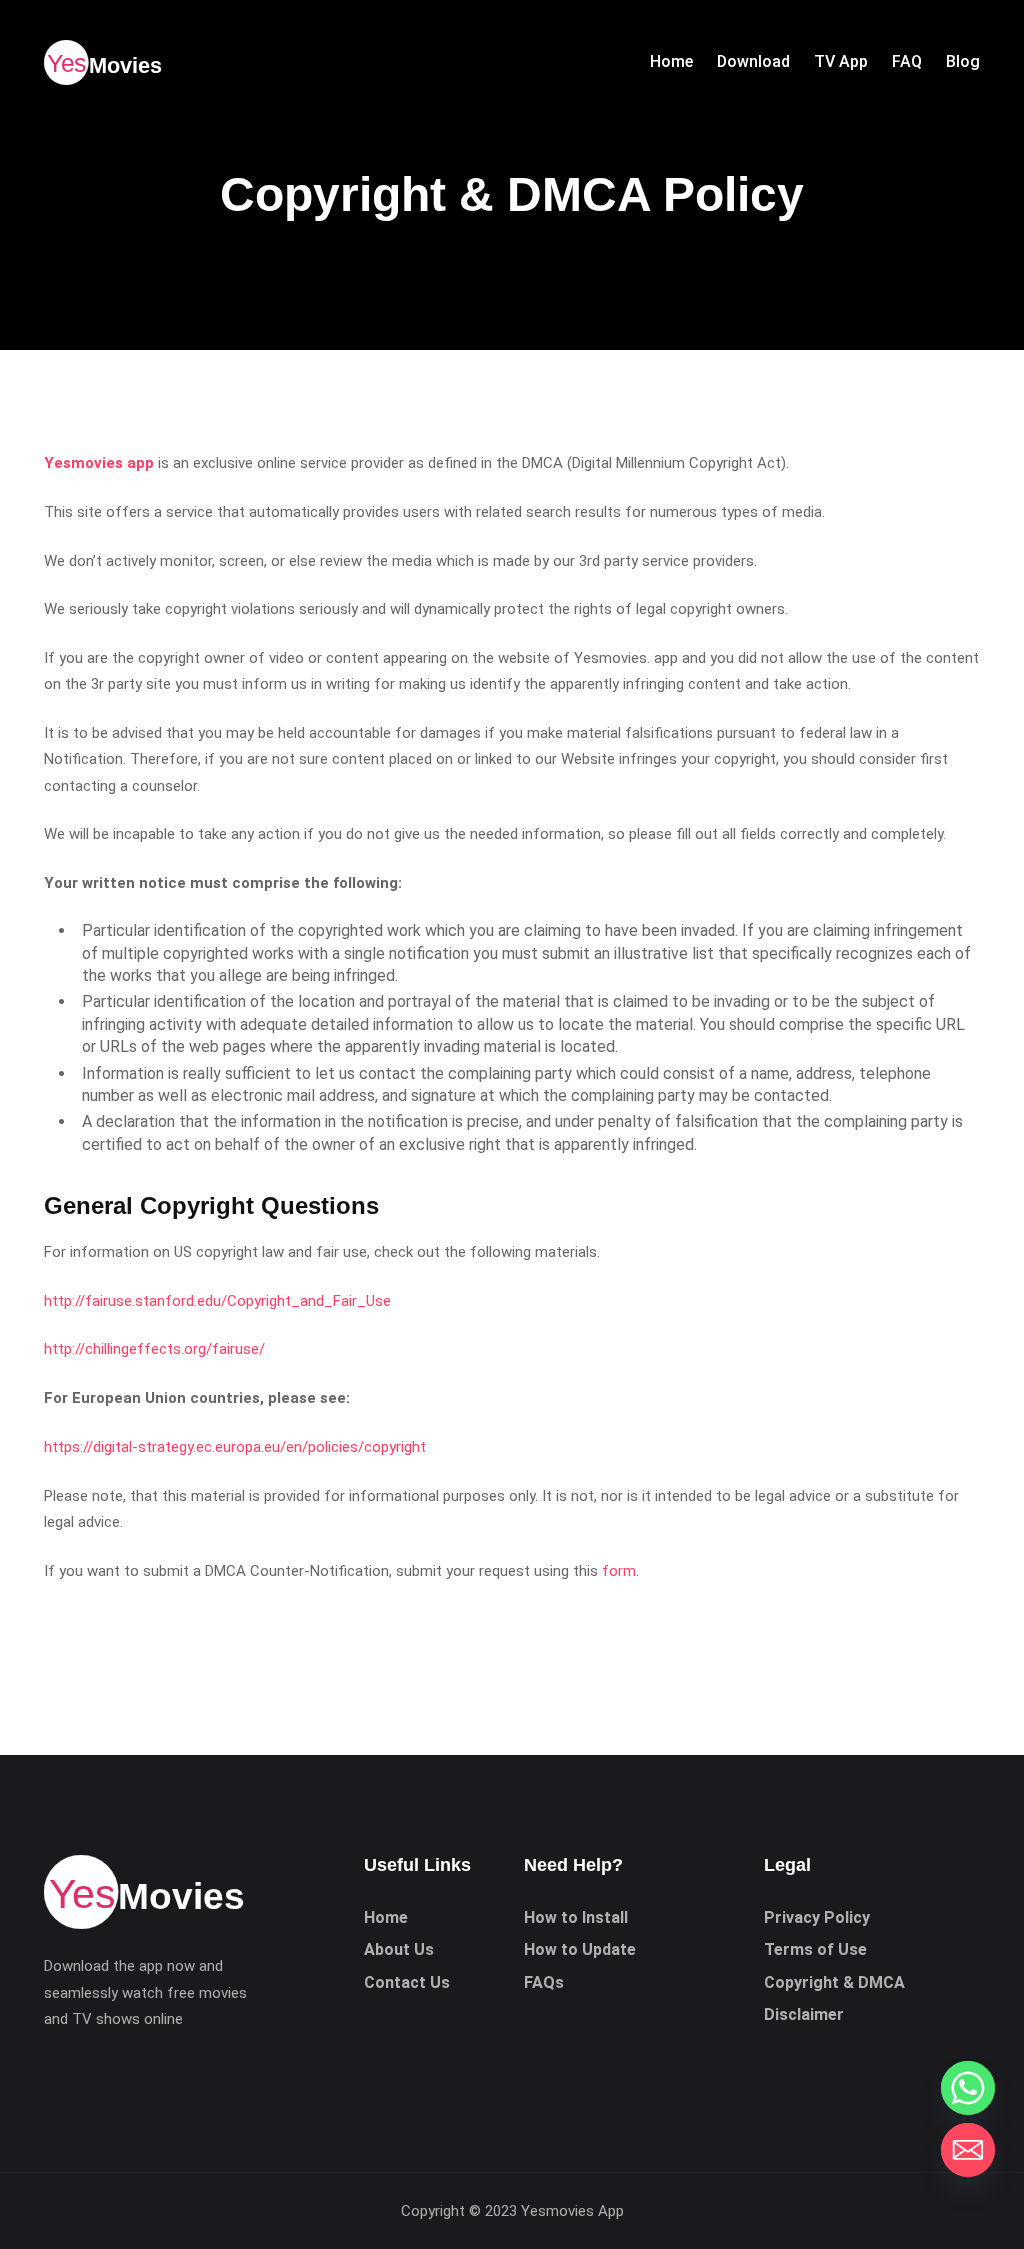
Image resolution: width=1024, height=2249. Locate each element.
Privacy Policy (817, 1917)
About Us (399, 1949)
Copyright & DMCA (834, 1982)
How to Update (580, 1949)
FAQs (544, 1982)
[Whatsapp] (968, 2088)
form (619, 1571)
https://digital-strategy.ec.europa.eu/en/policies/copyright (235, 1447)
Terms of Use (815, 1949)
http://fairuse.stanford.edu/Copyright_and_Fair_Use (217, 1301)
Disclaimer (804, 2014)
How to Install (576, 1917)
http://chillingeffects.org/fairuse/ (154, 1349)
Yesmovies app (99, 463)
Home (386, 1917)
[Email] (968, 2150)
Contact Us (407, 1982)
